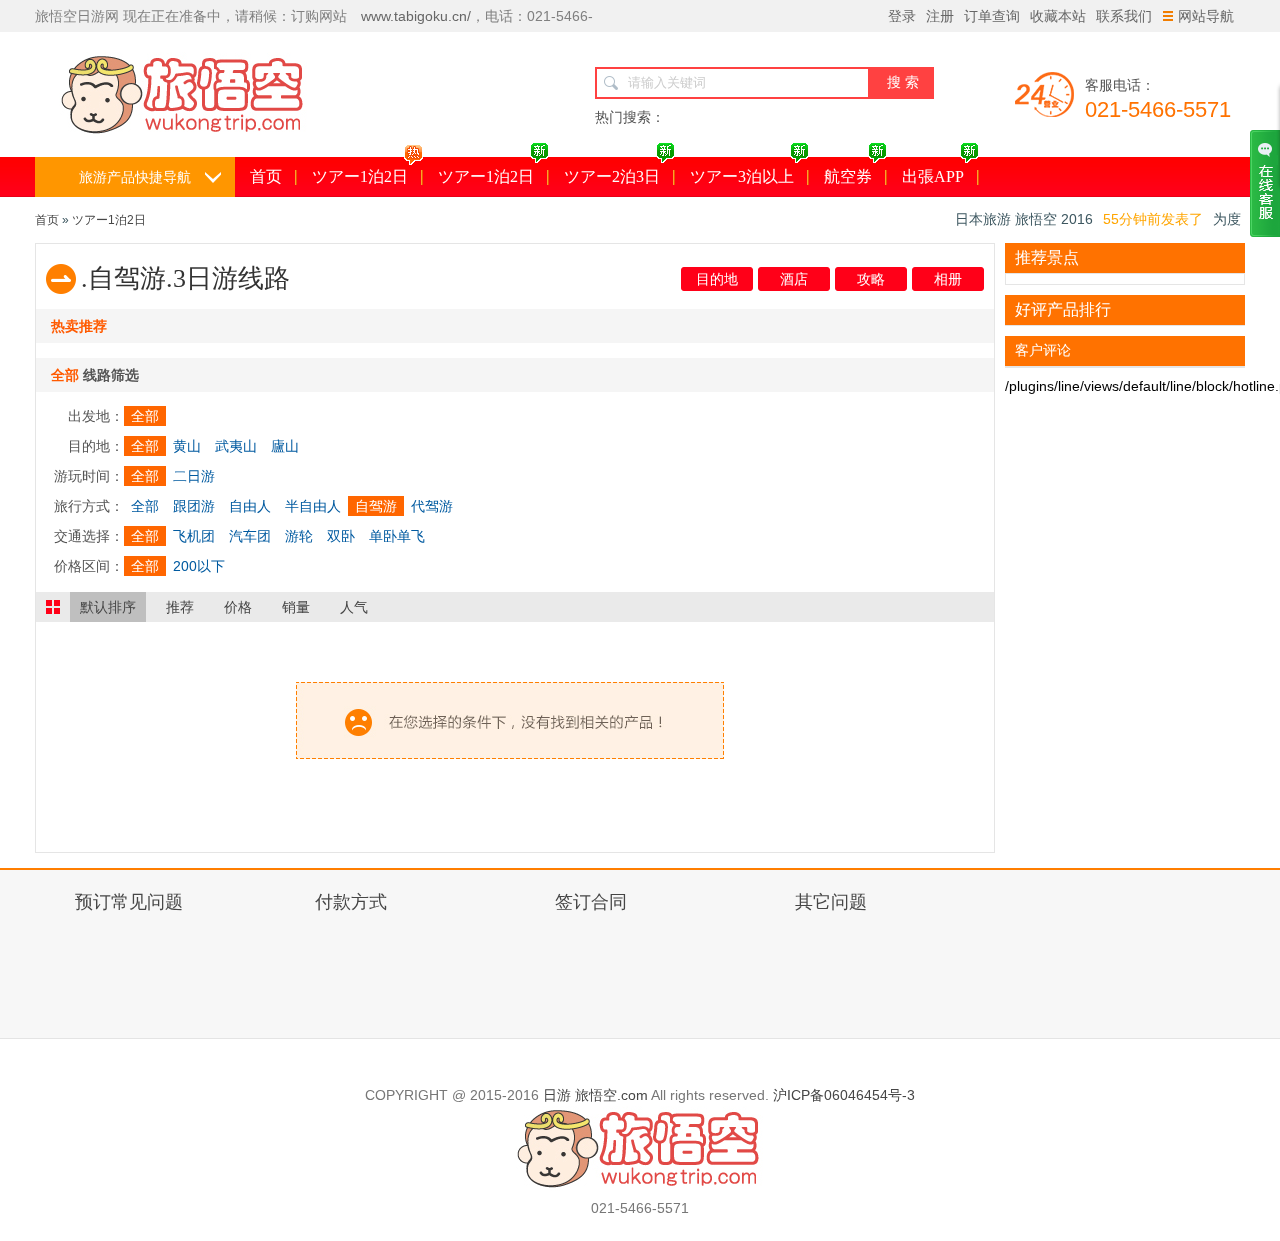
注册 (940, 16)
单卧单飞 (397, 536)
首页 (266, 176)
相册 (948, 279)
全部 (145, 416)
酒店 (794, 279)
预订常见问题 (129, 902)
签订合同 (591, 902)
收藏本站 (1058, 16)
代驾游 (432, 506)
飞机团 (194, 536)
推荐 (180, 607)
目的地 (717, 279)
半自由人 (313, 506)
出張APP (933, 176)
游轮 (299, 536)
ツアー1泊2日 (360, 176)
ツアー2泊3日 (612, 176)
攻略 (871, 279)
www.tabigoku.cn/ (416, 16)
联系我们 (1124, 16)
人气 (354, 607)
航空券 (848, 176)
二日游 (194, 476)
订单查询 (992, 16)
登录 (902, 16)
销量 (296, 607)
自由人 (250, 506)
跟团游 (194, 506)
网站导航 (1206, 16)
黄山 (187, 446)
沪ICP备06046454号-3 (844, 1095)
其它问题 (831, 902)
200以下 (199, 566)
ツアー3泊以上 (742, 176)
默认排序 (108, 607)
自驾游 (376, 506)
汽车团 (250, 536)
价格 (238, 607)
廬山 (285, 446)
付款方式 (351, 902)
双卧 (341, 536)
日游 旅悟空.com (595, 1095)
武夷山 (236, 446)
